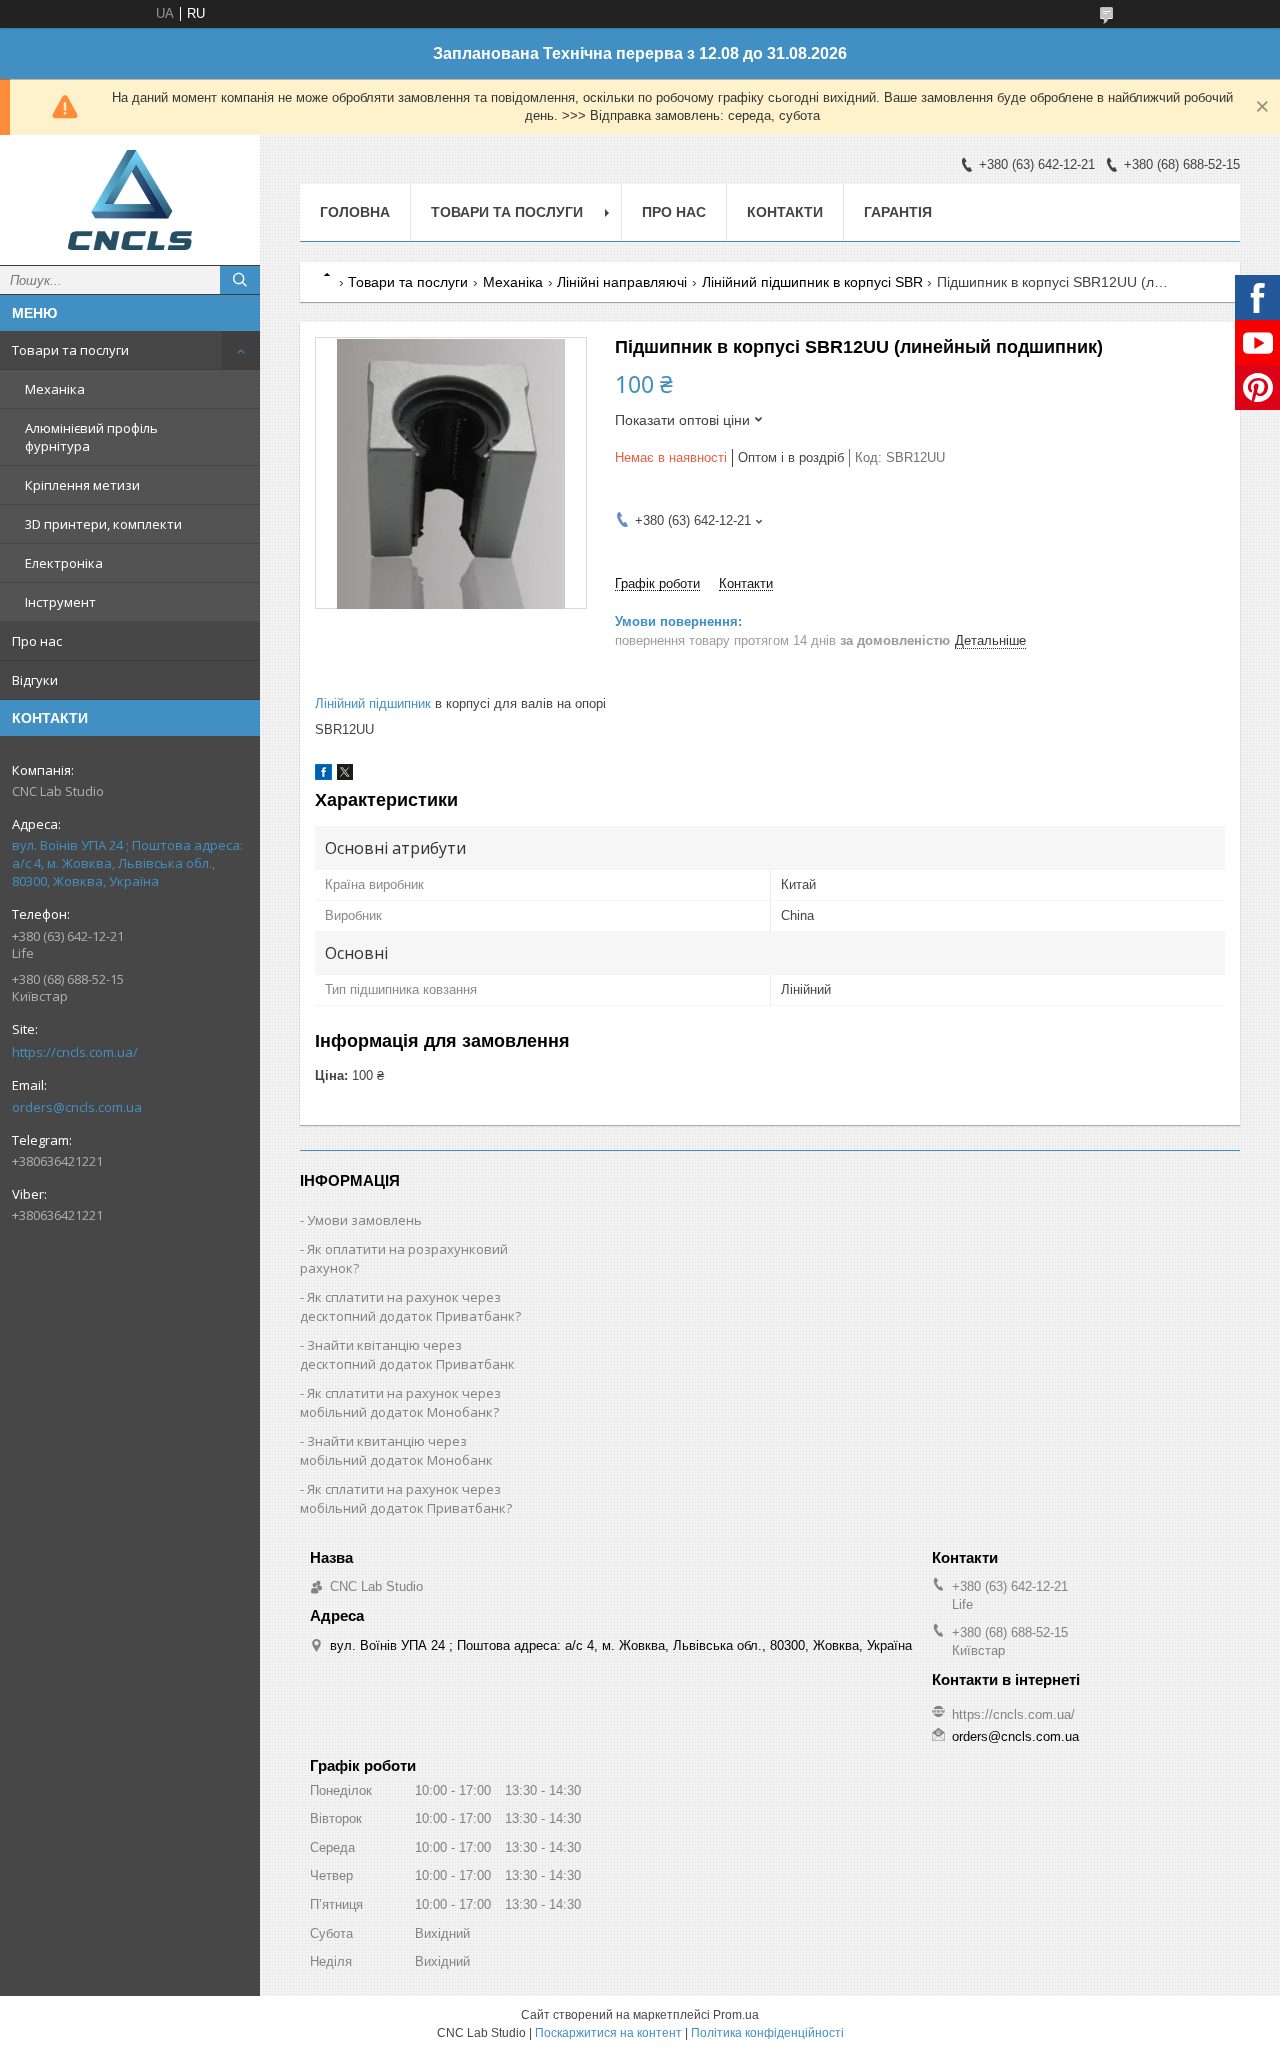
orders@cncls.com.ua (77, 1107)
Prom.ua (736, 2015)
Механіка (55, 389)
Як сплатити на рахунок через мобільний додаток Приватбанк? (406, 1498)
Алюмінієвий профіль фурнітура (91, 437)
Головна (355, 212)
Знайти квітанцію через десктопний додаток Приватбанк (407, 1354)
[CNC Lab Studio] (130, 200)
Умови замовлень (364, 1220)
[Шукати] (240, 280)
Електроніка (64, 563)
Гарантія (898, 212)
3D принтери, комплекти (103, 524)
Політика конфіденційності (767, 2033)
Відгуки (35, 680)
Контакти (785, 212)
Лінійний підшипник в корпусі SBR (812, 282)
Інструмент (60, 602)
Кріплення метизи (82, 485)
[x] (345, 775)
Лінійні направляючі (622, 282)
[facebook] (323, 775)
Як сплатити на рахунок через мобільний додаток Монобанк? (400, 1402)
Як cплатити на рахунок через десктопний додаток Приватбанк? (410, 1306)
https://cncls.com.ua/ (75, 1052)
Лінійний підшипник (373, 703)
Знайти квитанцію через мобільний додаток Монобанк (396, 1450)
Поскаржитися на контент (608, 2033)
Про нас (37, 641)
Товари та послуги (70, 350)
